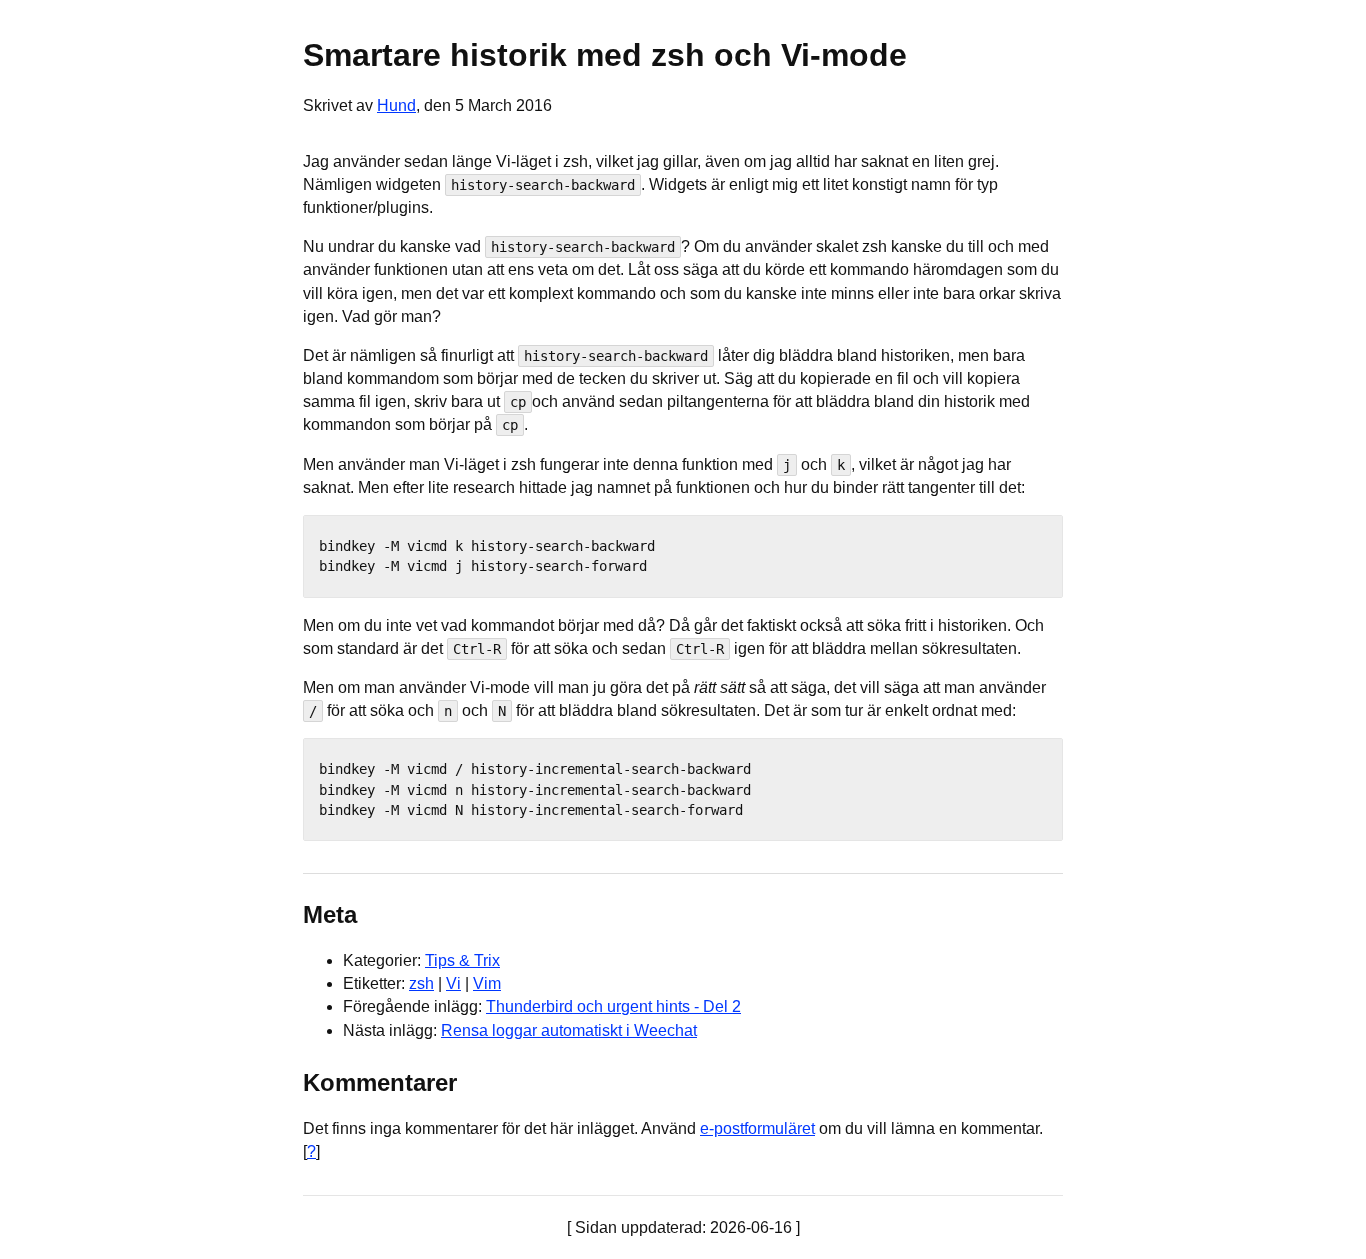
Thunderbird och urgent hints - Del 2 (613, 1006)
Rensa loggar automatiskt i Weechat (569, 1030)
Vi (453, 983)
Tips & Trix (462, 960)
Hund (396, 105)
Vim (487, 983)
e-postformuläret (757, 1128)
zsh (421, 983)
